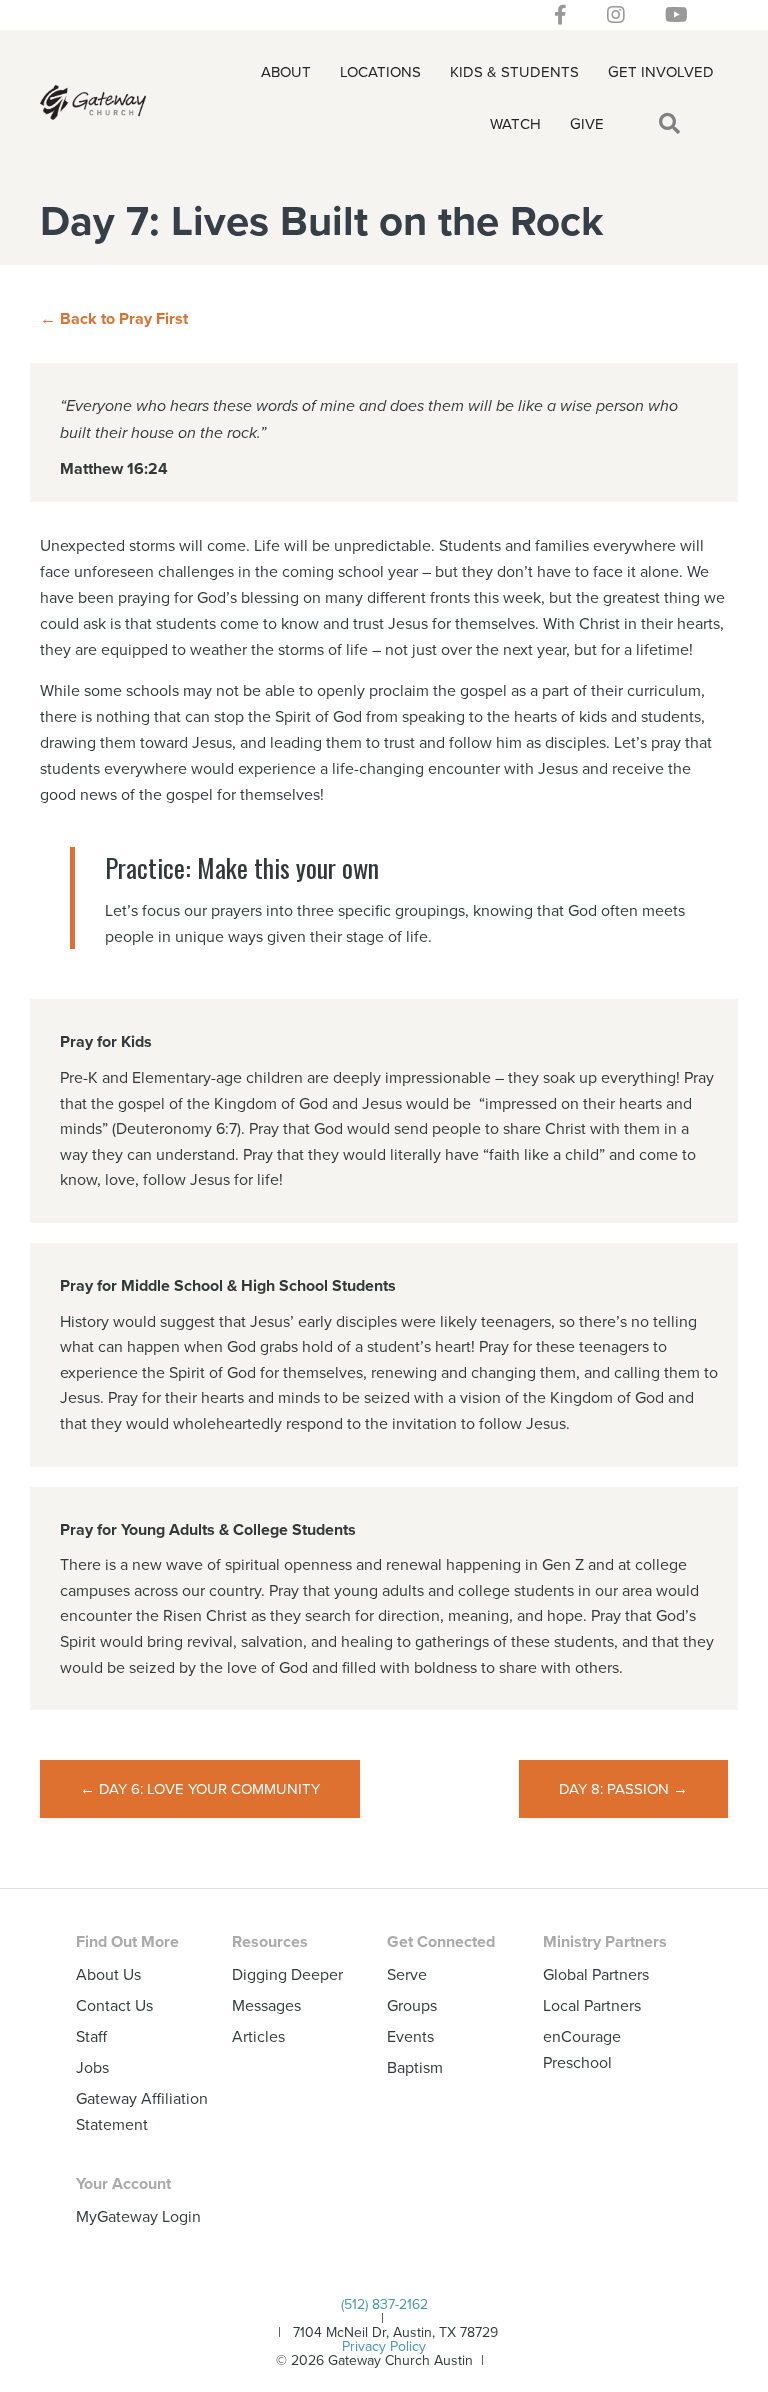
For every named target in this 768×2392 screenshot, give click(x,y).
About (286, 71)
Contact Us (114, 2005)
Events (410, 2036)
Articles (258, 2036)
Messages (266, 2005)
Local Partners (592, 2005)
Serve (407, 1974)
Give (587, 123)
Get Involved (661, 71)
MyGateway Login (138, 2216)
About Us (108, 1974)
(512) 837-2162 (384, 2304)
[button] (673, 124)
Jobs (92, 2067)
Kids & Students (514, 71)
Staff (91, 2036)
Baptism (415, 2067)
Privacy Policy (384, 2346)
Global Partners (596, 1974)
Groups (412, 2005)
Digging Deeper (287, 1974)
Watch (515, 123)
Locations (380, 71)
